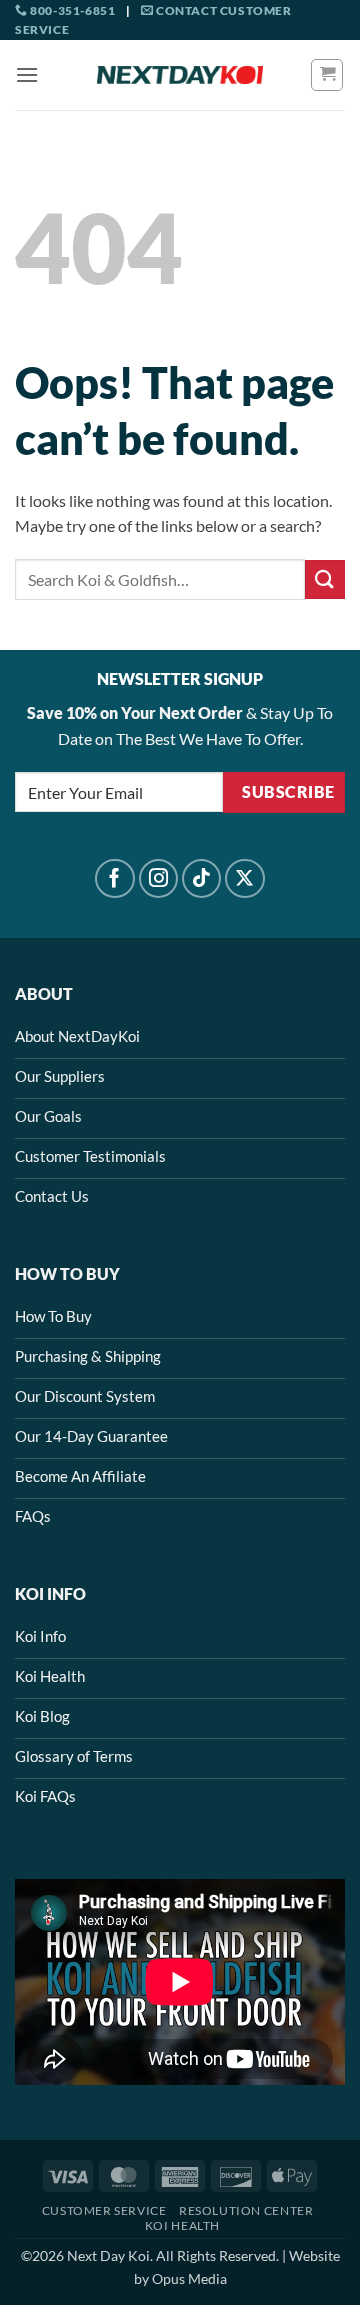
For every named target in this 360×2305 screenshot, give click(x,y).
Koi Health (182, 2225)
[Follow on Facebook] (115, 879)
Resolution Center (246, 2210)
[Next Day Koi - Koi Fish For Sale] (180, 75)
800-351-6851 (71, 10)
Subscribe (288, 792)
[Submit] (325, 579)
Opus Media (189, 2278)
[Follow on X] (245, 879)
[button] (27, 74)
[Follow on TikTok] (202, 879)
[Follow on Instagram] (159, 879)
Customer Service (104, 2210)
